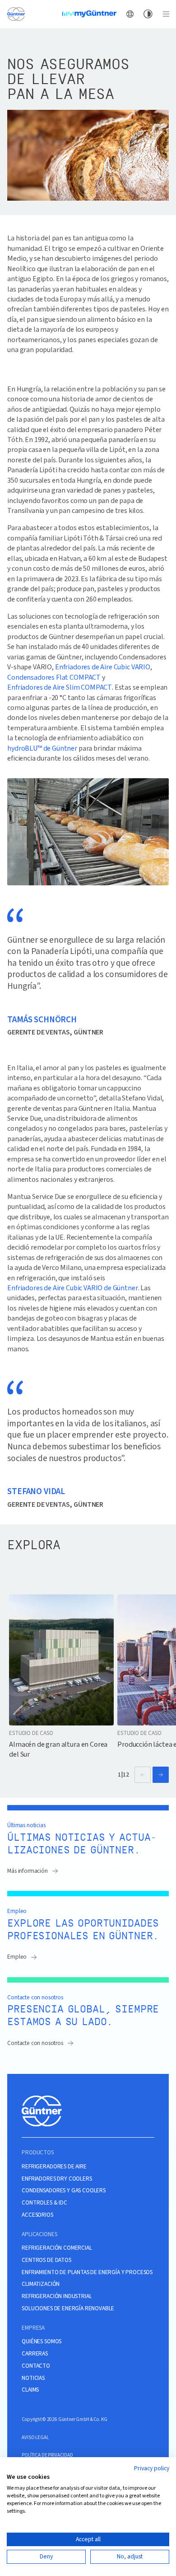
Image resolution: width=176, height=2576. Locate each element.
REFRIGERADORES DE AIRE (54, 2167)
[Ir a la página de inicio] (16, 14)
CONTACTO (36, 2366)
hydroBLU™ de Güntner (42, 748)
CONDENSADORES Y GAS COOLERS (64, 2191)
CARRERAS (35, 2354)
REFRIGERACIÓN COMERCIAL (57, 2248)
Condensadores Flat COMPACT (54, 677)
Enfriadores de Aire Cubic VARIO (103, 667)
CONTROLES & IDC (44, 2203)
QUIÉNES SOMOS (42, 2341)
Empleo (17, 1957)
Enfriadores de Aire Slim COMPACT (60, 687)
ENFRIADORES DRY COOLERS (57, 2179)
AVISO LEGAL (35, 2437)
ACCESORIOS (37, 2215)
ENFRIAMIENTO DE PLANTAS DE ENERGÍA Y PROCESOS (87, 2272)
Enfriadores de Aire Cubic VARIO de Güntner (72, 1288)
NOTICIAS (33, 2378)
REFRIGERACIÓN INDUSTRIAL (57, 2296)
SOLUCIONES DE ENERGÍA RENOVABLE (68, 2308)
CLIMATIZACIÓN (41, 2284)
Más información (28, 1871)
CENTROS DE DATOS (46, 2260)
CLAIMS (30, 2390)
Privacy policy (152, 2468)
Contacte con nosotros (35, 2043)
